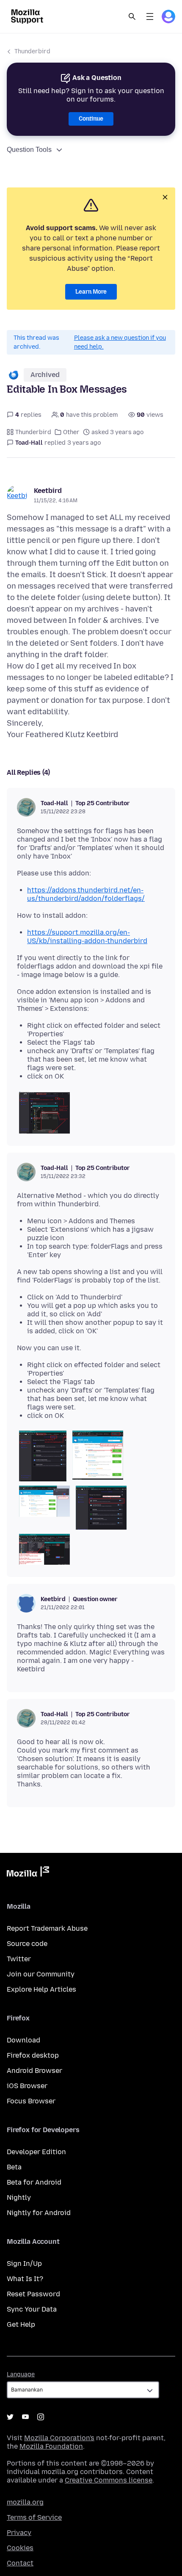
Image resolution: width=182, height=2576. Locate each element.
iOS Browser (27, 2086)
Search (132, 17)
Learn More (91, 292)
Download (23, 2040)
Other (71, 432)
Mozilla (28, 1873)
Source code (27, 1944)
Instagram (41, 2417)
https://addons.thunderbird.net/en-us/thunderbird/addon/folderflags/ (86, 894)
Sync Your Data (32, 2309)
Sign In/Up (24, 2264)
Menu (150, 17)
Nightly (19, 2198)
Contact (20, 2563)
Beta (14, 2167)
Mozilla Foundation (51, 2446)
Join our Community (41, 1974)
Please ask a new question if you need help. (120, 342)
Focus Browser (31, 2101)
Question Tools (29, 150)
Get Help (21, 2324)
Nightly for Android (39, 2213)
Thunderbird (32, 51)
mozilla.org (25, 2502)
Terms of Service (34, 2517)
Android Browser (34, 2071)
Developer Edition (36, 2152)
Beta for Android (34, 2182)
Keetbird (48, 491)
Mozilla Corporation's (59, 2438)
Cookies (20, 2548)
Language (21, 2374)
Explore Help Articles (41, 1989)
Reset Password (33, 2294)
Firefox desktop (33, 2055)
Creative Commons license (109, 2480)
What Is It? (25, 2279)
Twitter (19, 1959)
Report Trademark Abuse (47, 1928)
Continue (91, 119)
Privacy (19, 2533)
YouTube (25, 2417)
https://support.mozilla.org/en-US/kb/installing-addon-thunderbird (87, 937)
